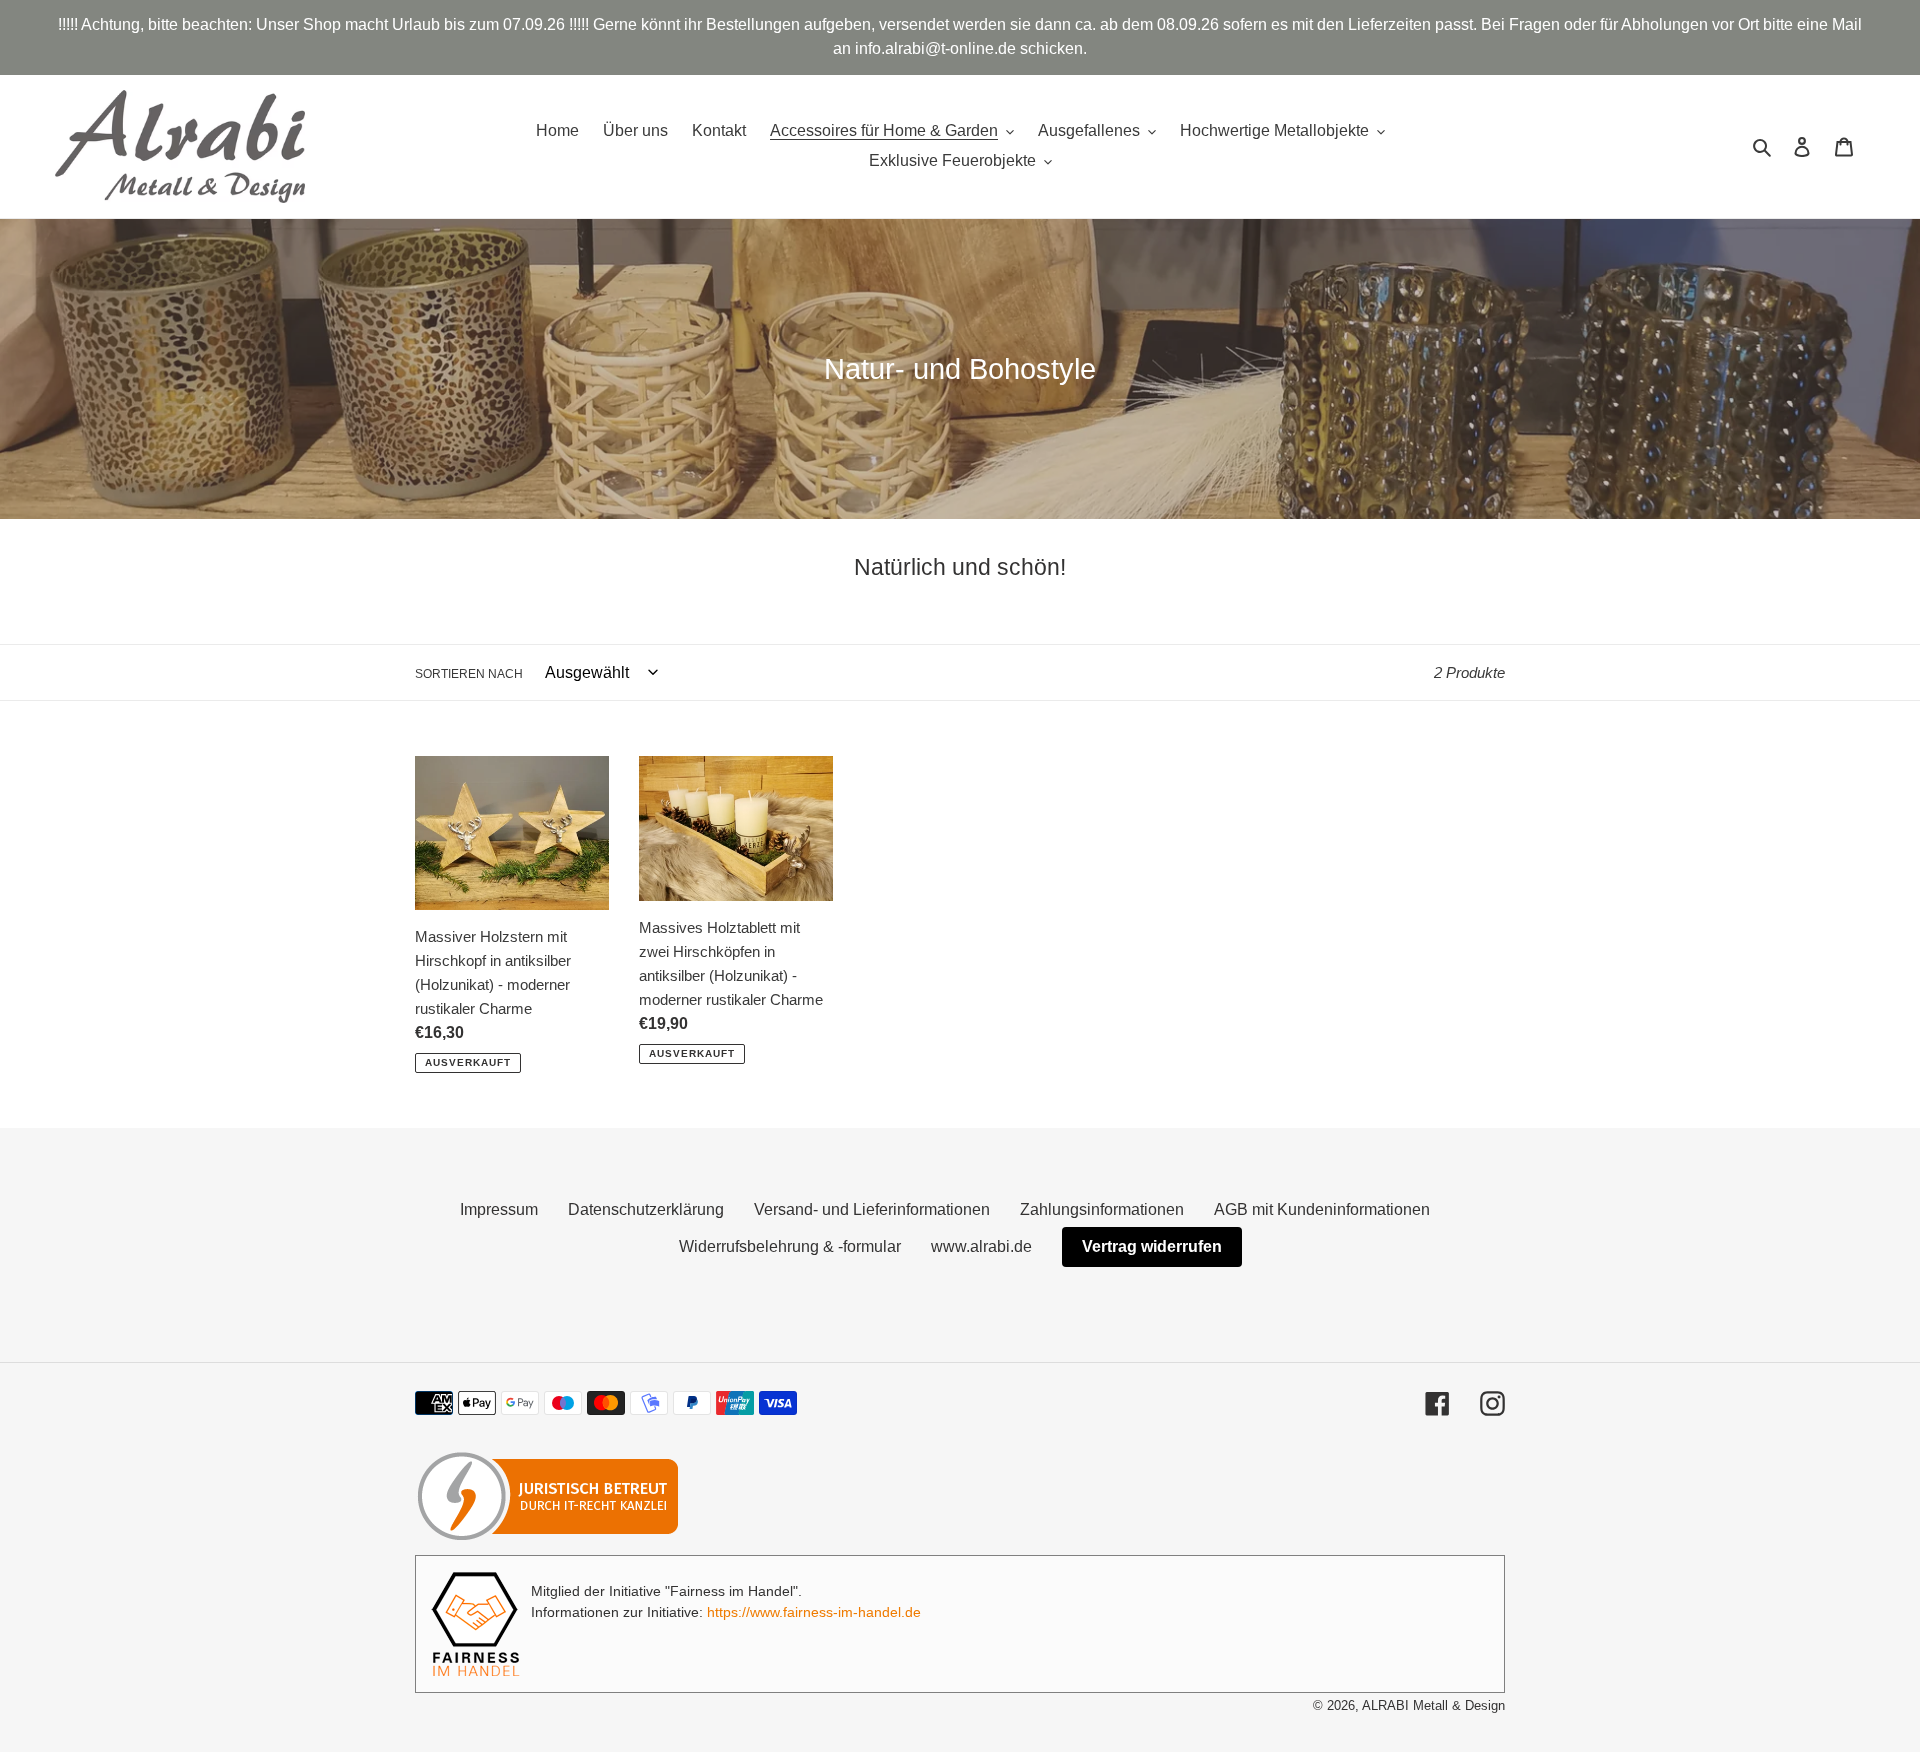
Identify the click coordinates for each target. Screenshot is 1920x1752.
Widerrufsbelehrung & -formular (790, 1246)
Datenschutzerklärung (646, 1209)
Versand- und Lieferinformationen (872, 1209)
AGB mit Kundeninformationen (1322, 1209)
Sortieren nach (469, 674)
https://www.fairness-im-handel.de (814, 1612)
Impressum (499, 1209)
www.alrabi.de (981, 1246)
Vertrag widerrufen (1152, 1246)
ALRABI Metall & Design (1433, 1705)
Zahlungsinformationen (1102, 1209)
